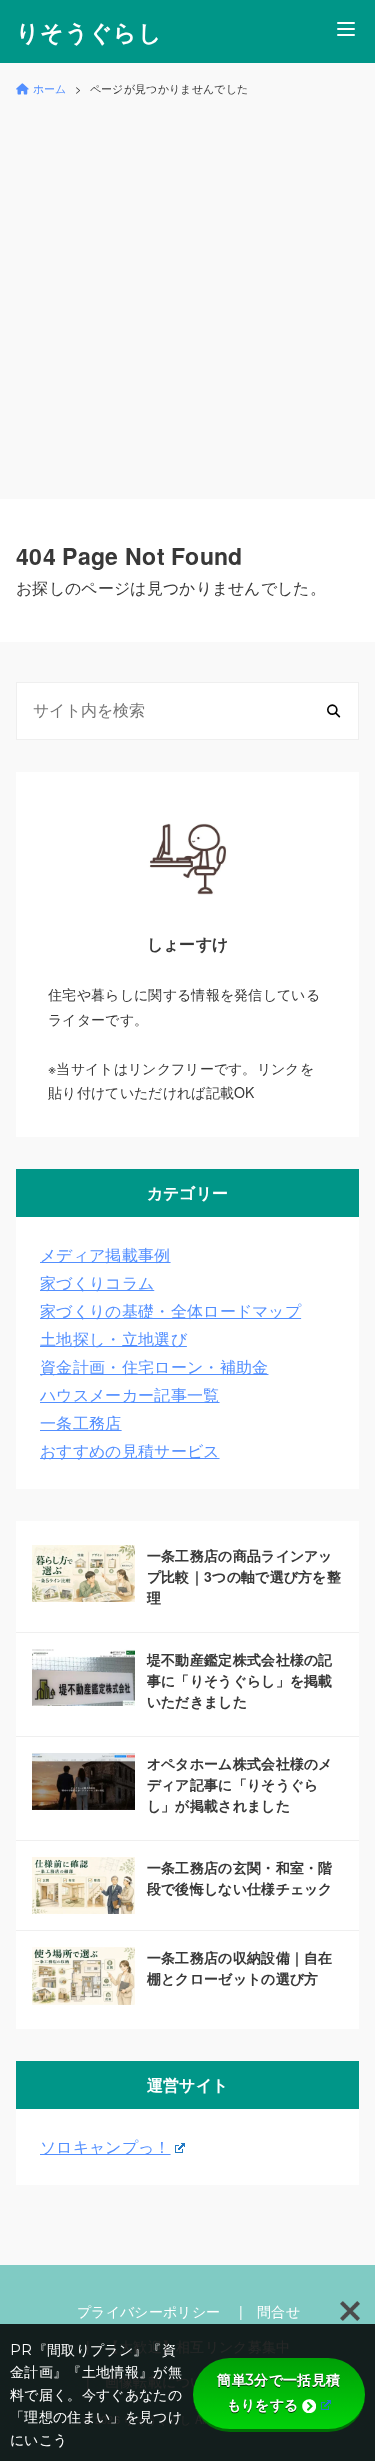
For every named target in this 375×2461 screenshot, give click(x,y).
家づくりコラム (97, 1282)
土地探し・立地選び (113, 1338)
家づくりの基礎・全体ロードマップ (170, 1310)
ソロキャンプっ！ (105, 2146)
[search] (333, 711)
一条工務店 (81, 1422)
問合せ (278, 2311)
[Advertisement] (187, 295)
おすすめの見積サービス (130, 1450)
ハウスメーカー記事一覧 (130, 1394)
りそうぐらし (89, 31)
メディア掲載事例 (105, 1254)
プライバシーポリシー (148, 2311)
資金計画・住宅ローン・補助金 (154, 1366)
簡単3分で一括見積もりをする (278, 2392)
